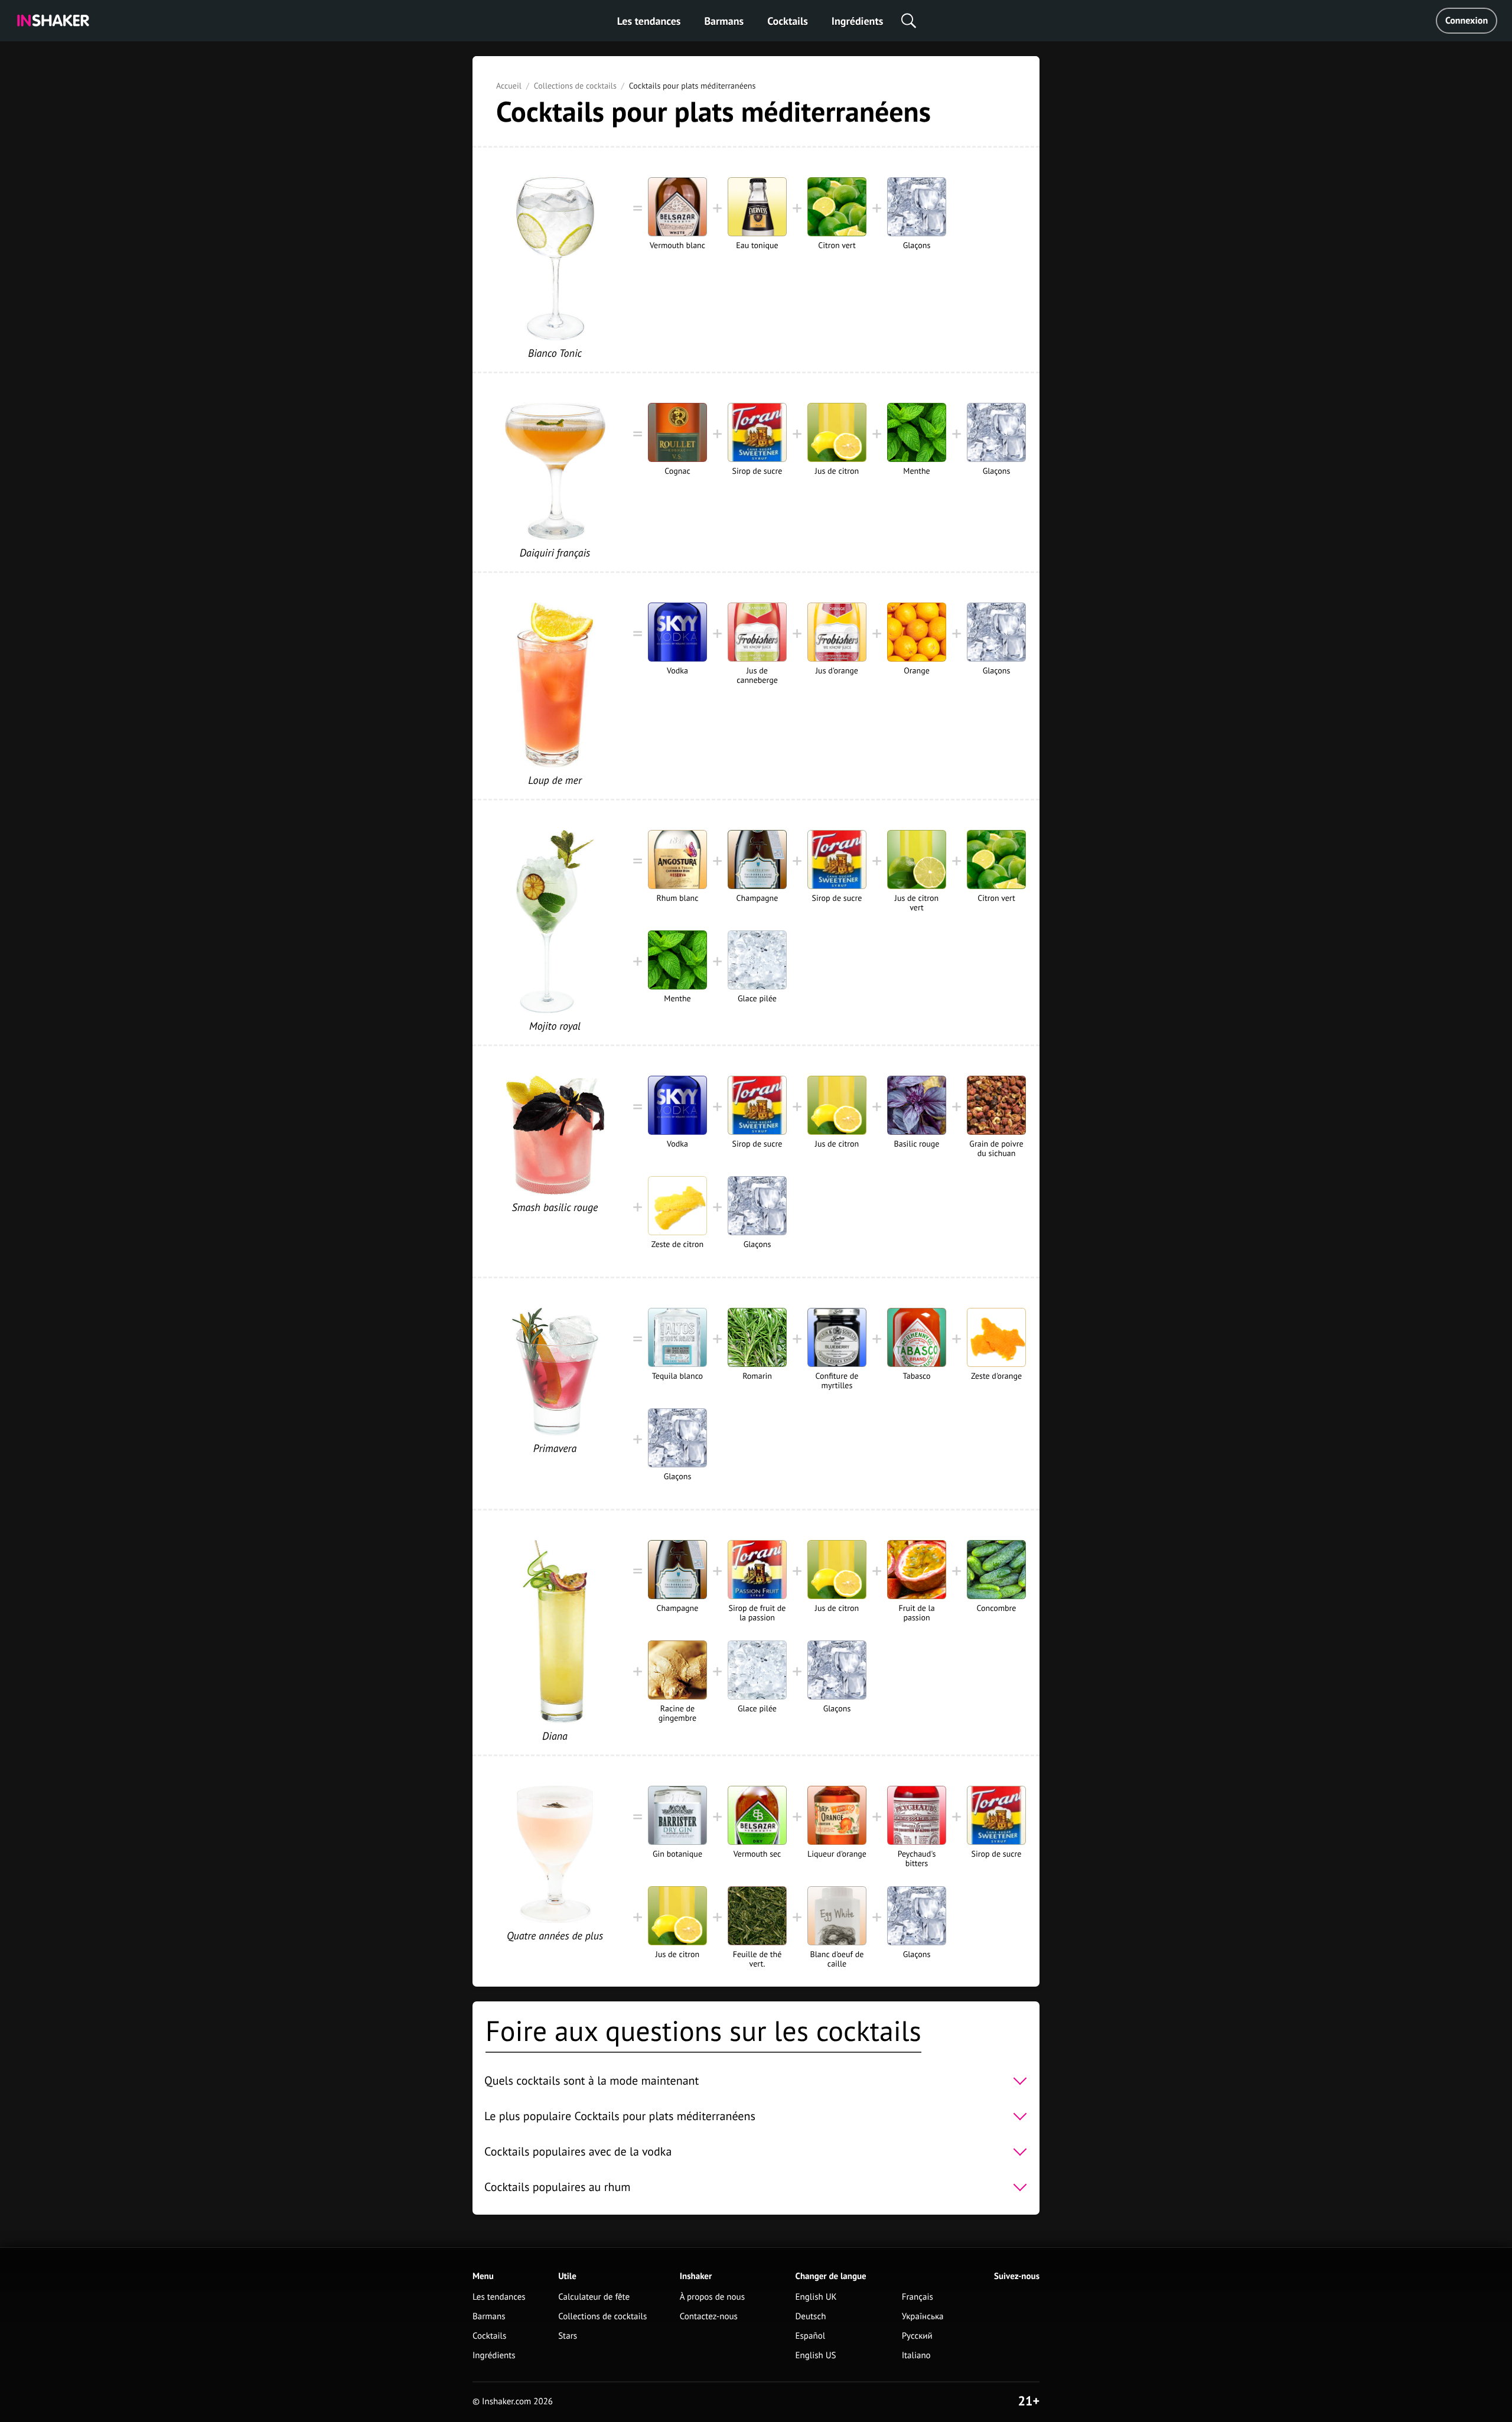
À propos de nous (712, 2297)
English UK (816, 2297)
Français (918, 2297)
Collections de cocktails (575, 86)
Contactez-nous (709, 2317)
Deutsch (811, 2317)
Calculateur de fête (594, 2297)
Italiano (916, 2356)
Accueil (509, 86)
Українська (923, 2317)
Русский (917, 2336)
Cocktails (788, 21)
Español (811, 2336)
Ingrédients (857, 21)
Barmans (724, 21)
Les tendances (649, 21)
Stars (568, 2336)
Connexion (1467, 21)
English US (816, 2356)
